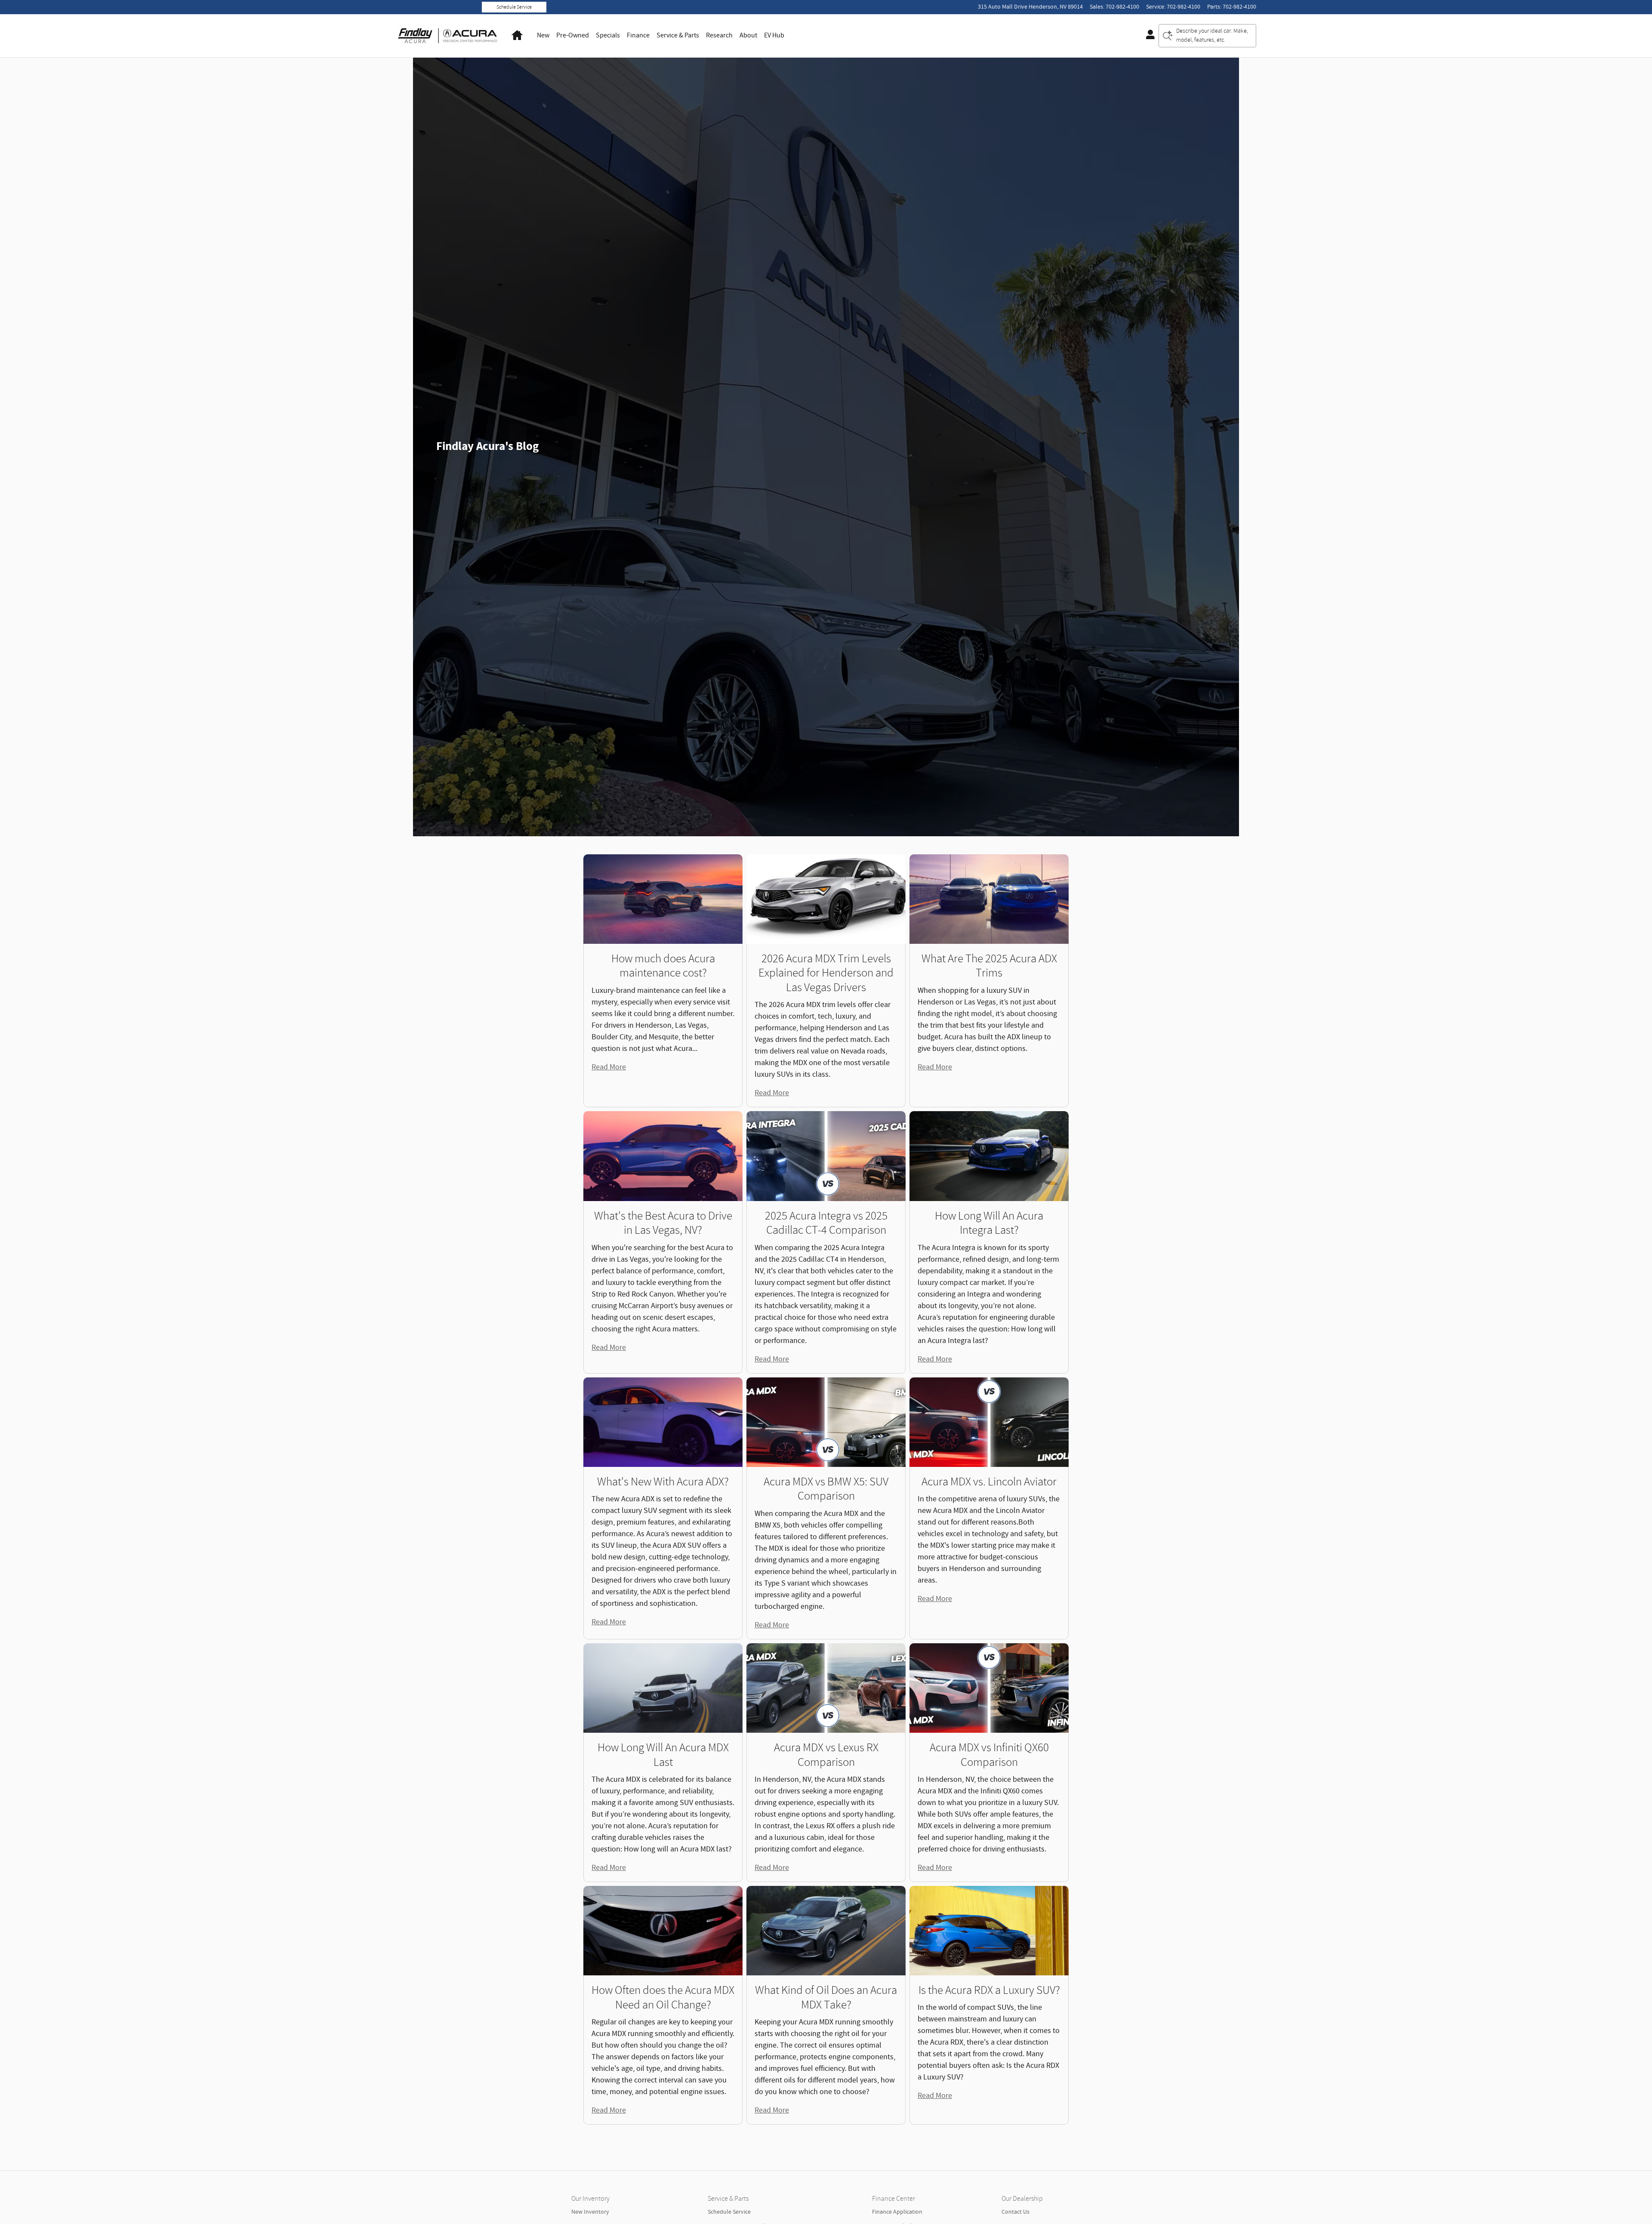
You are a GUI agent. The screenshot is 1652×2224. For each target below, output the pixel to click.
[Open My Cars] (1148, 36)
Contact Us (1016, 2212)
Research (719, 35)
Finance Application (897, 2212)
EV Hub (774, 35)
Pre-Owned (573, 35)
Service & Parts (678, 35)
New (543, 35)
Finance (638, 35)
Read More (609, 1067)
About (748, 35)
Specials (608, 35)
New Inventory (590, 2212)
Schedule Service (514, 7)
